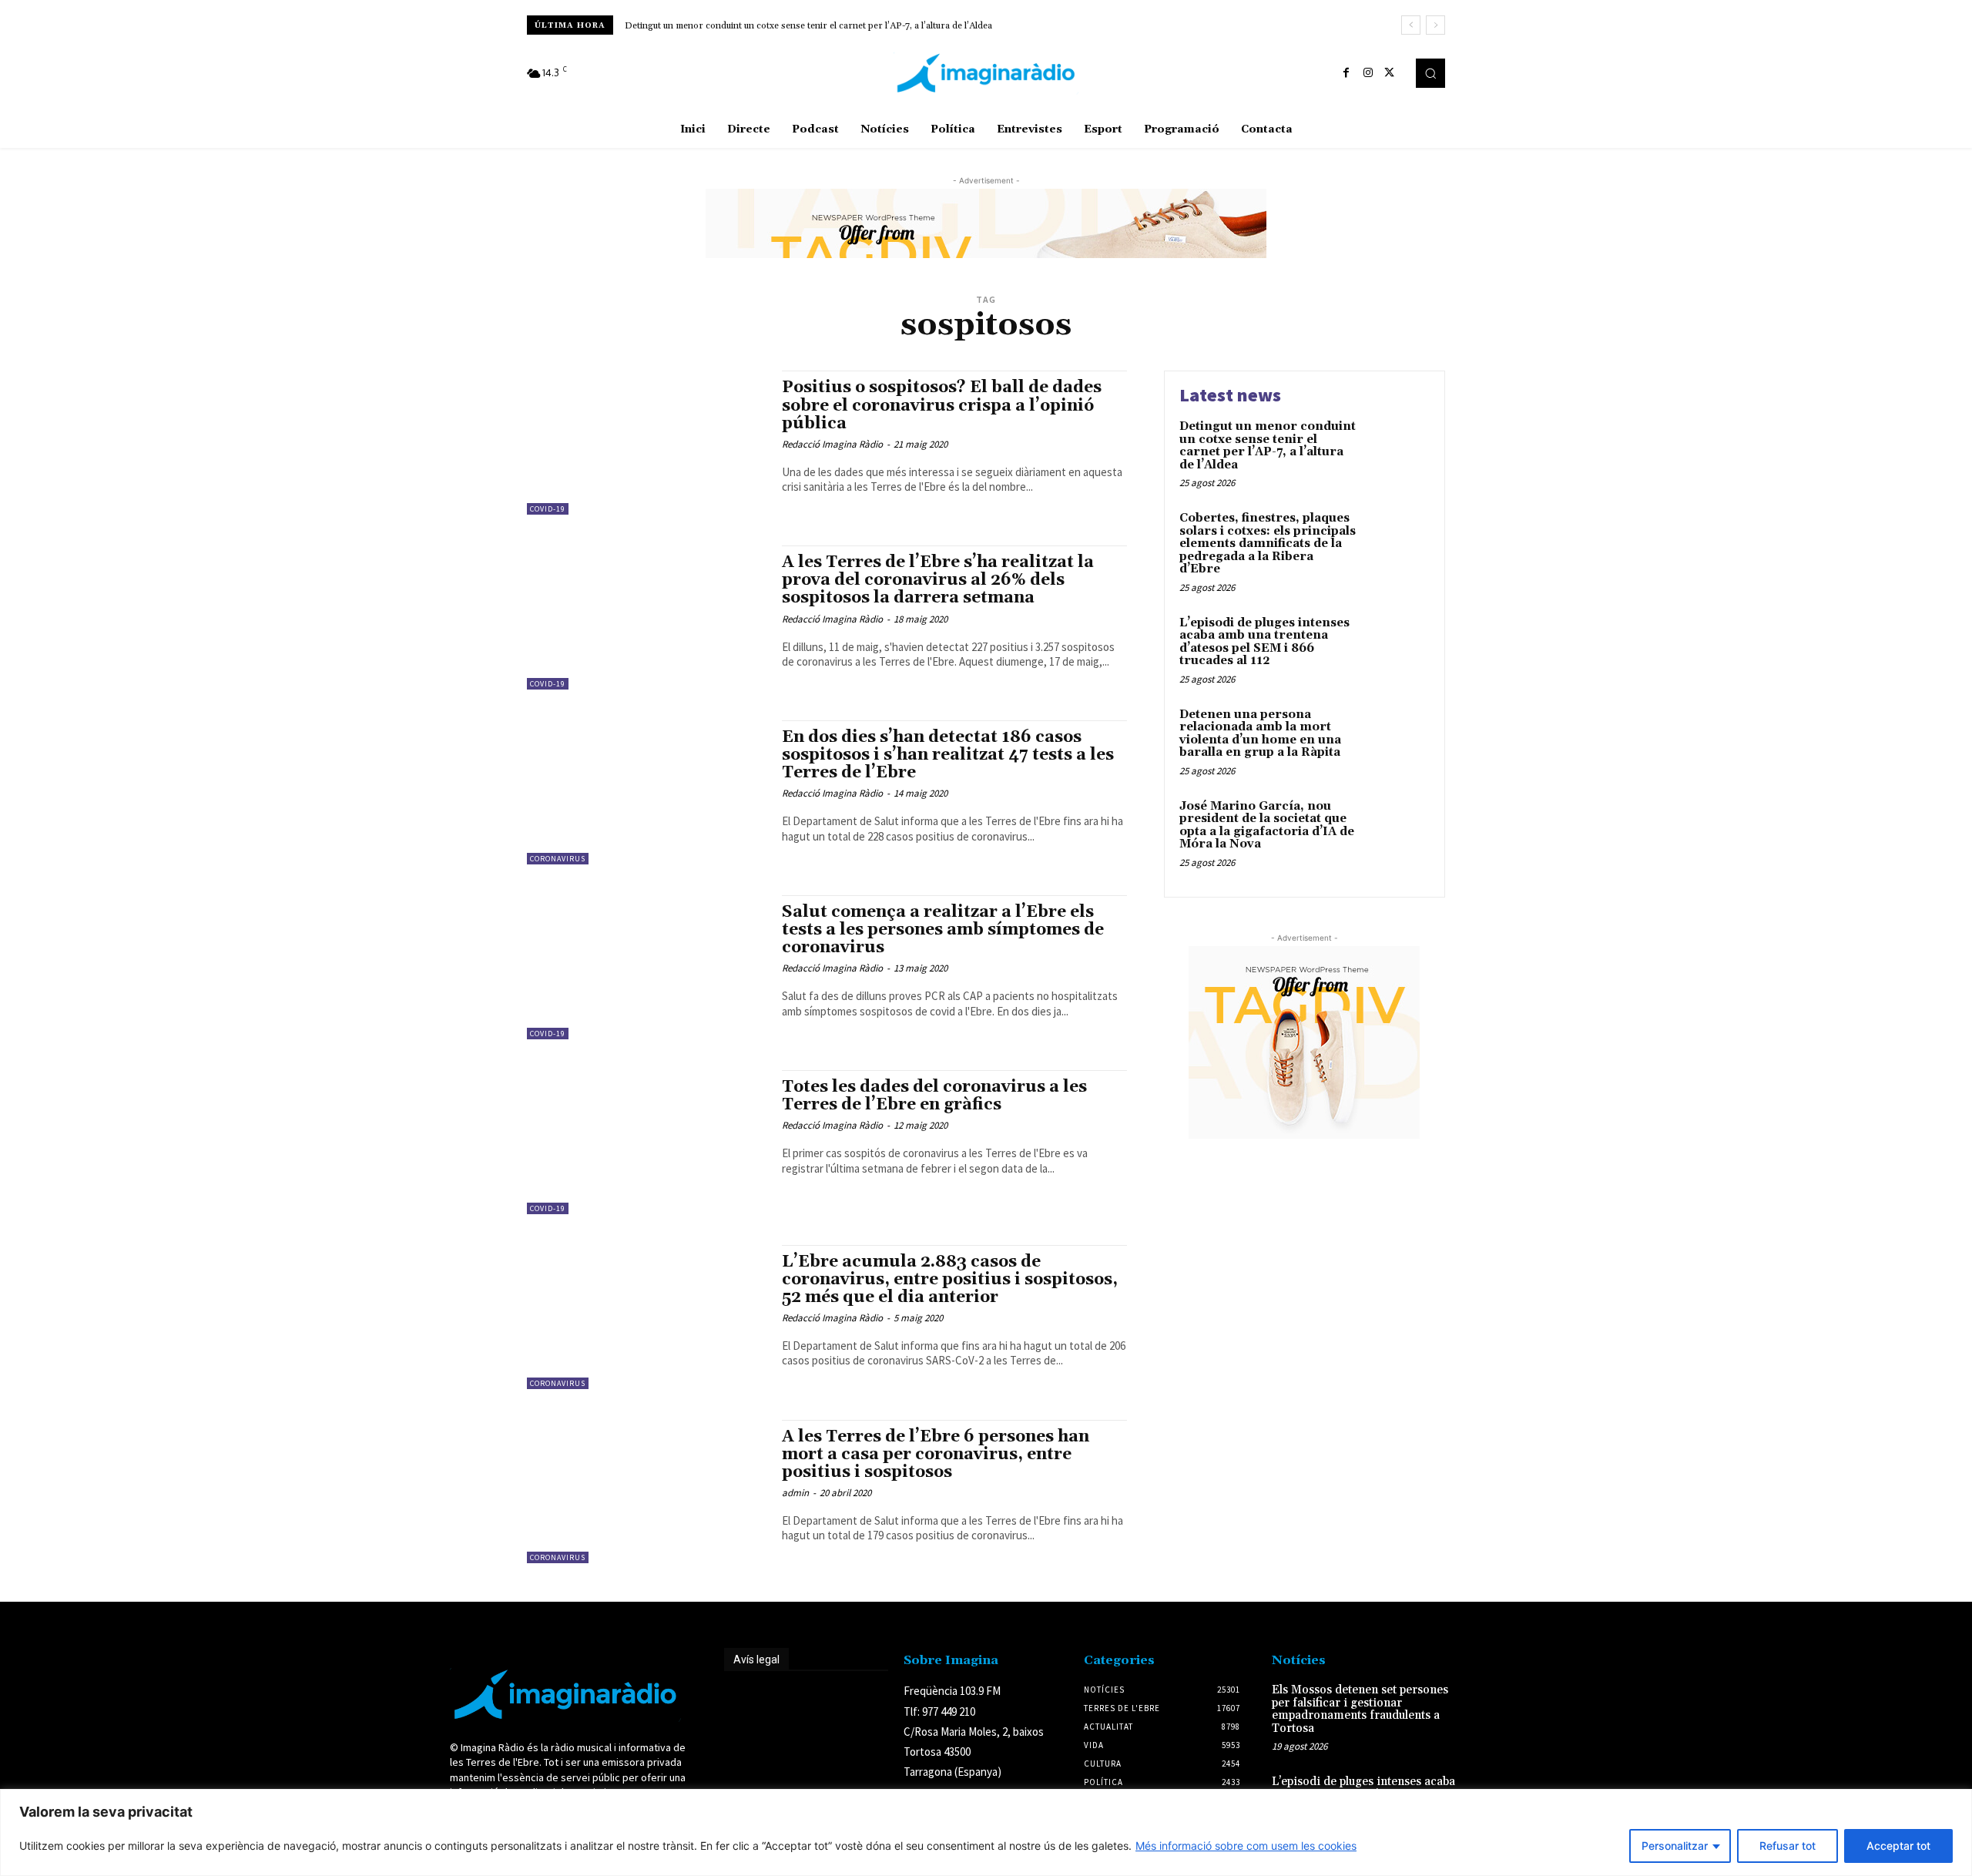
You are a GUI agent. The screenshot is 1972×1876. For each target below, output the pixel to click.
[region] (986, 1832)
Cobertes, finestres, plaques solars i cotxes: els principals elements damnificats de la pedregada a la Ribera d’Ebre (1268, 544)
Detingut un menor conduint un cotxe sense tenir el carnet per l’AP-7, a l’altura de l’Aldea (808, 26)
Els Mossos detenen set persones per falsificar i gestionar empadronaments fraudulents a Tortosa (1360, 1709)
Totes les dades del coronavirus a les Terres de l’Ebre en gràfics (934, 1096)
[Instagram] (1368, 73)
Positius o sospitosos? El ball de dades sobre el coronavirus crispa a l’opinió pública (942, 405)
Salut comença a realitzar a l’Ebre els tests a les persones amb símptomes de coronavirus (943, 930)
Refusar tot (1788, 1846)
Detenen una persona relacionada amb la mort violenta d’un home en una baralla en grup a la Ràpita (1260, 734)
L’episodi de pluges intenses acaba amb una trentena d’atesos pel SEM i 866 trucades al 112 (1264, 642)
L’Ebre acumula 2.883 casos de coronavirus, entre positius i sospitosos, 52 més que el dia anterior (950, 1280)
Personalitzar (1675, 1846)
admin (795, 1493)
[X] (1390, 73)
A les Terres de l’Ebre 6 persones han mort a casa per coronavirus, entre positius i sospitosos (936, 1455)
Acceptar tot (1898, 1846)
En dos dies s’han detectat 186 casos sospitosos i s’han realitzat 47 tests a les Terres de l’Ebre (948, 755)
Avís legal (756, 1660)
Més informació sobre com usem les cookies (1246, 1846)
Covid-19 (548, 509)
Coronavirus (558, 859)
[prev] (1411, 25)
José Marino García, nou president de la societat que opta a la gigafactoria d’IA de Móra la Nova (1267, 826)
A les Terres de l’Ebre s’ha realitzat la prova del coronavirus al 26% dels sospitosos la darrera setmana (938, 580)
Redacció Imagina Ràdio (832, 444)
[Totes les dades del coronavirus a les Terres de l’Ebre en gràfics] (647, 1142)
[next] (1435, 25)
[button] (1430, 73)
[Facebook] (1347, 73)
